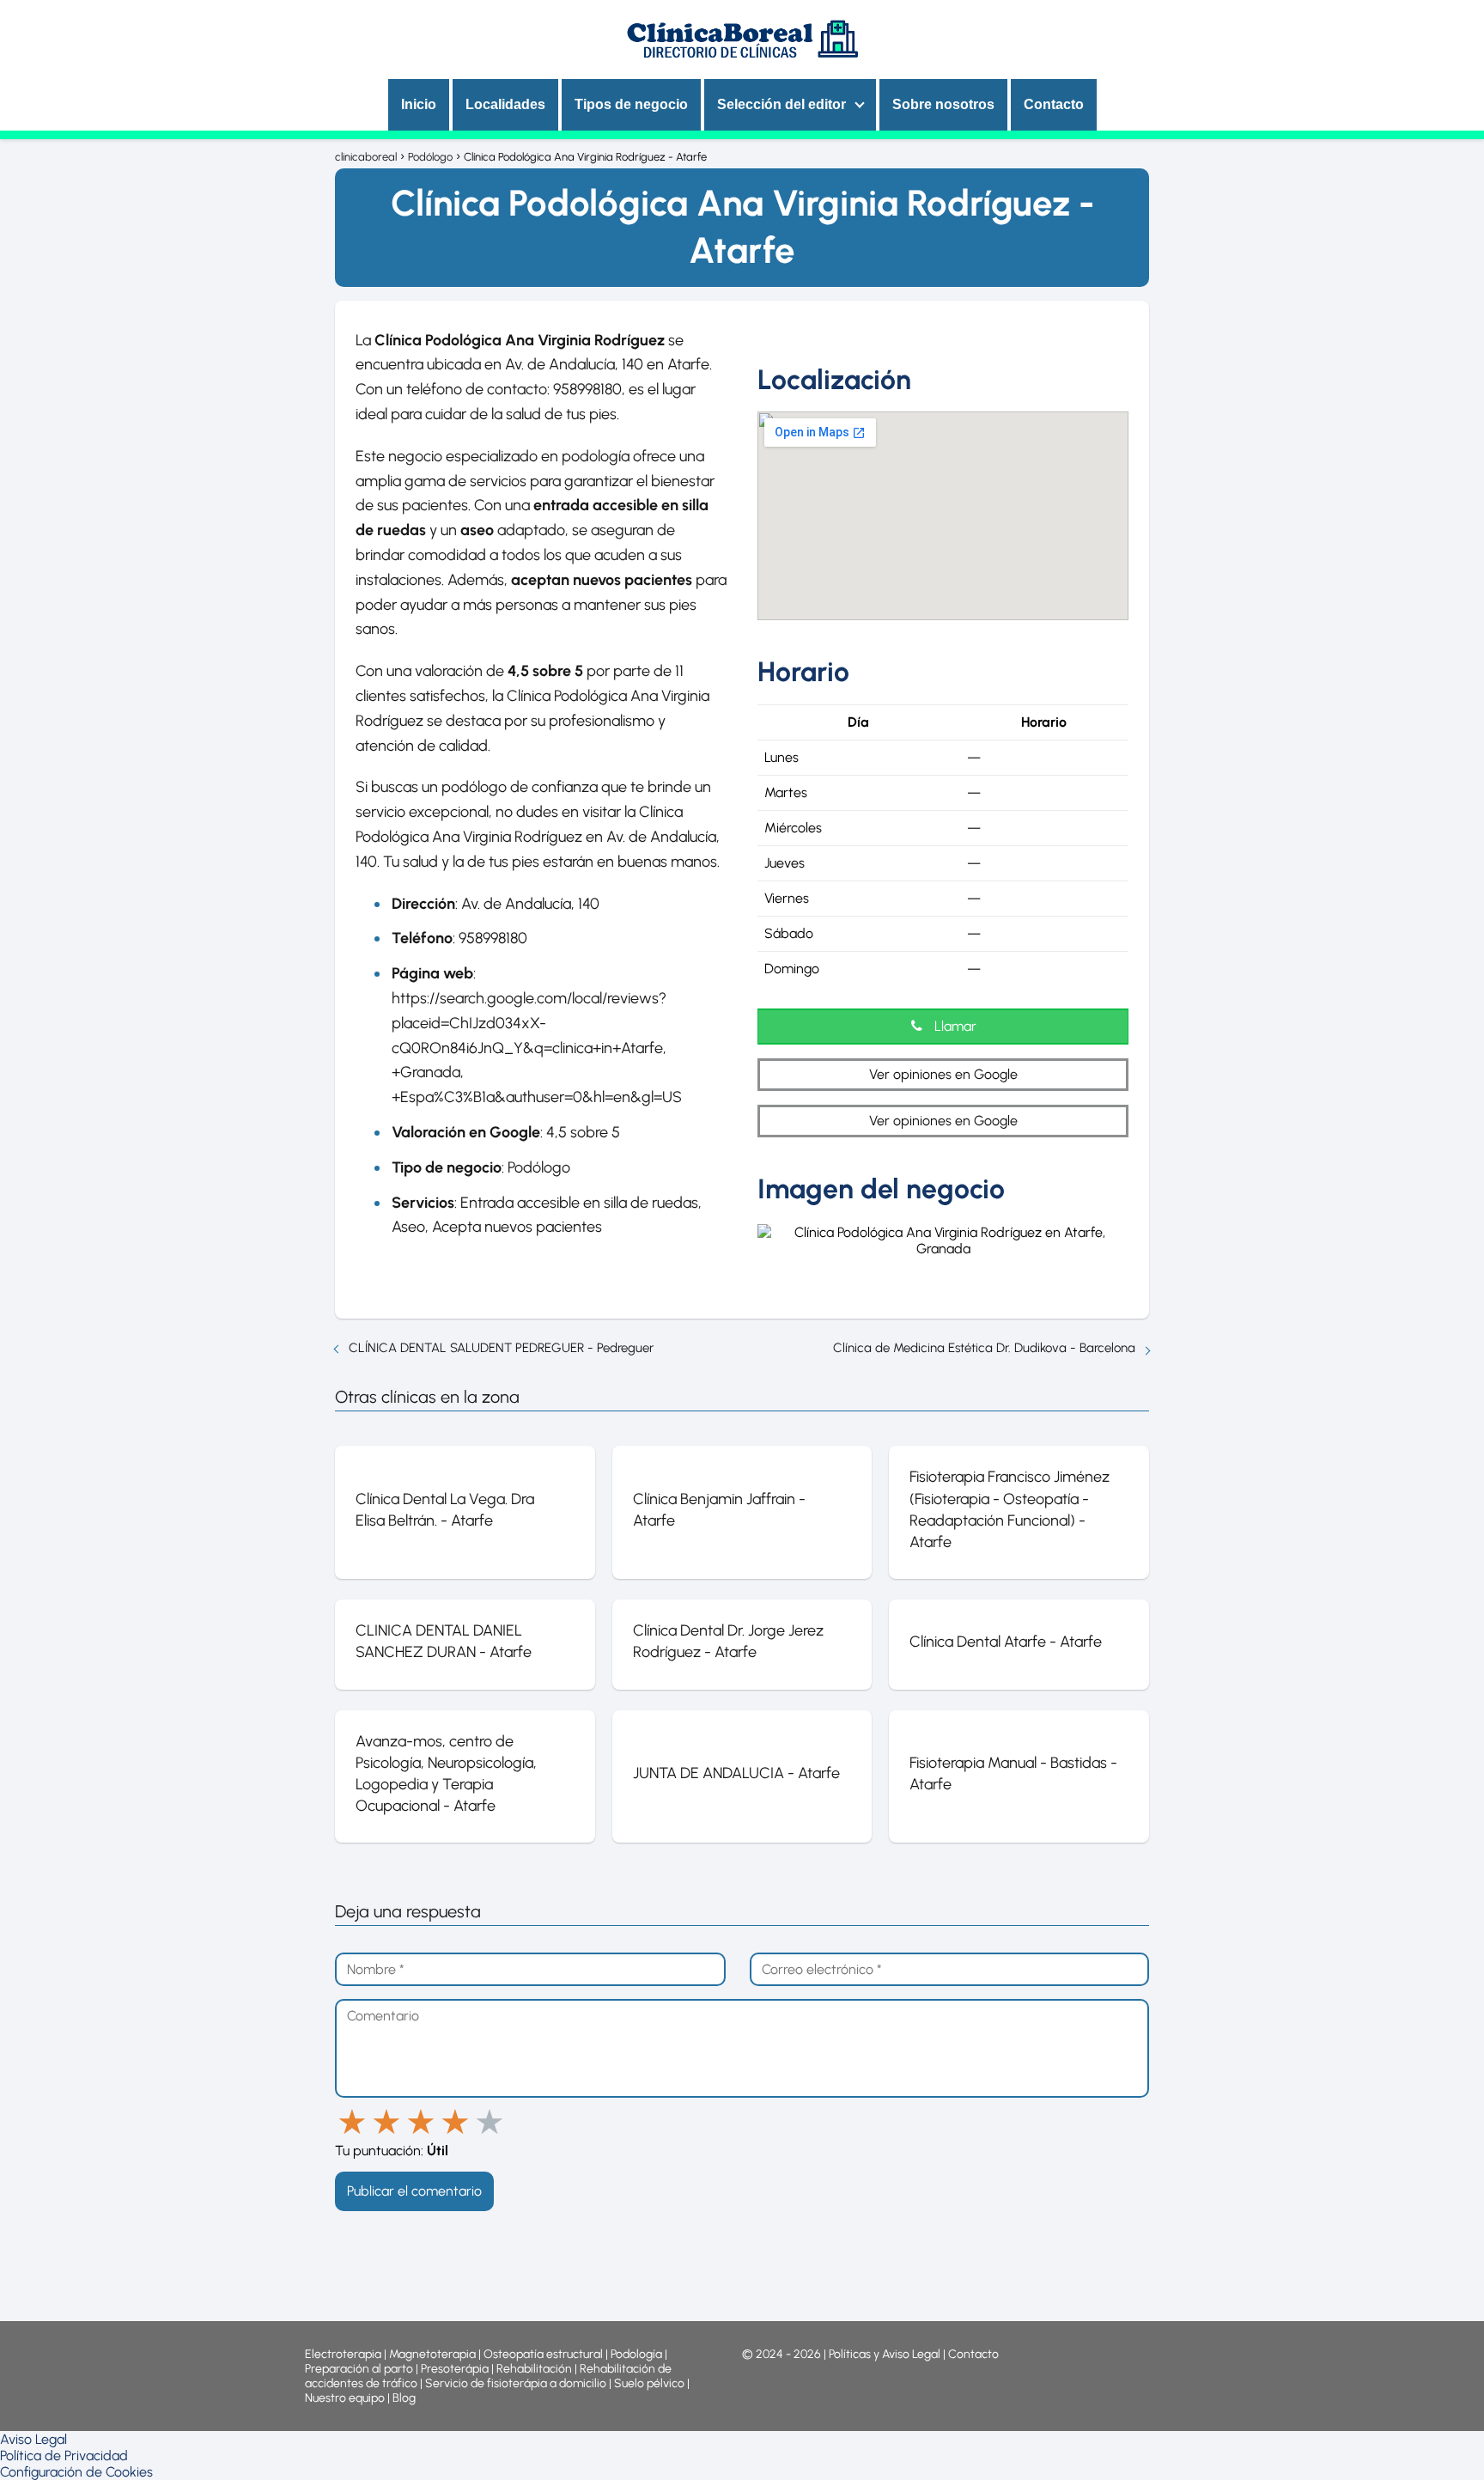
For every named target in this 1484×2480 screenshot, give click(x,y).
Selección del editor (782, 104)
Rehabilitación (535, 2369)
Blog (404, 2398)
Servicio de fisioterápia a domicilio (516, 2383)
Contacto (1054, 104)
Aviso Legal (33, 2439)
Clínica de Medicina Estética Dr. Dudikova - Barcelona (984, 1348)
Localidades (505, 104)
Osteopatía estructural (543, 2354)
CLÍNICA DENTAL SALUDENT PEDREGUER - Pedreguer (501, 1348)
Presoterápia (455, 2369)
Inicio (419, 104)
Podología (638, 2354)
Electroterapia (343, 2354)
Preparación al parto (359, 2369)
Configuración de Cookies (76, 2472)
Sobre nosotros (943, 104)
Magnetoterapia (434, 2354)
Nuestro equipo (345, 2398)
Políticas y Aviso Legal (886, 2354)
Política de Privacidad (64, 2456)
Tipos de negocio (631, 104)
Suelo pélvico (649, 2383)
